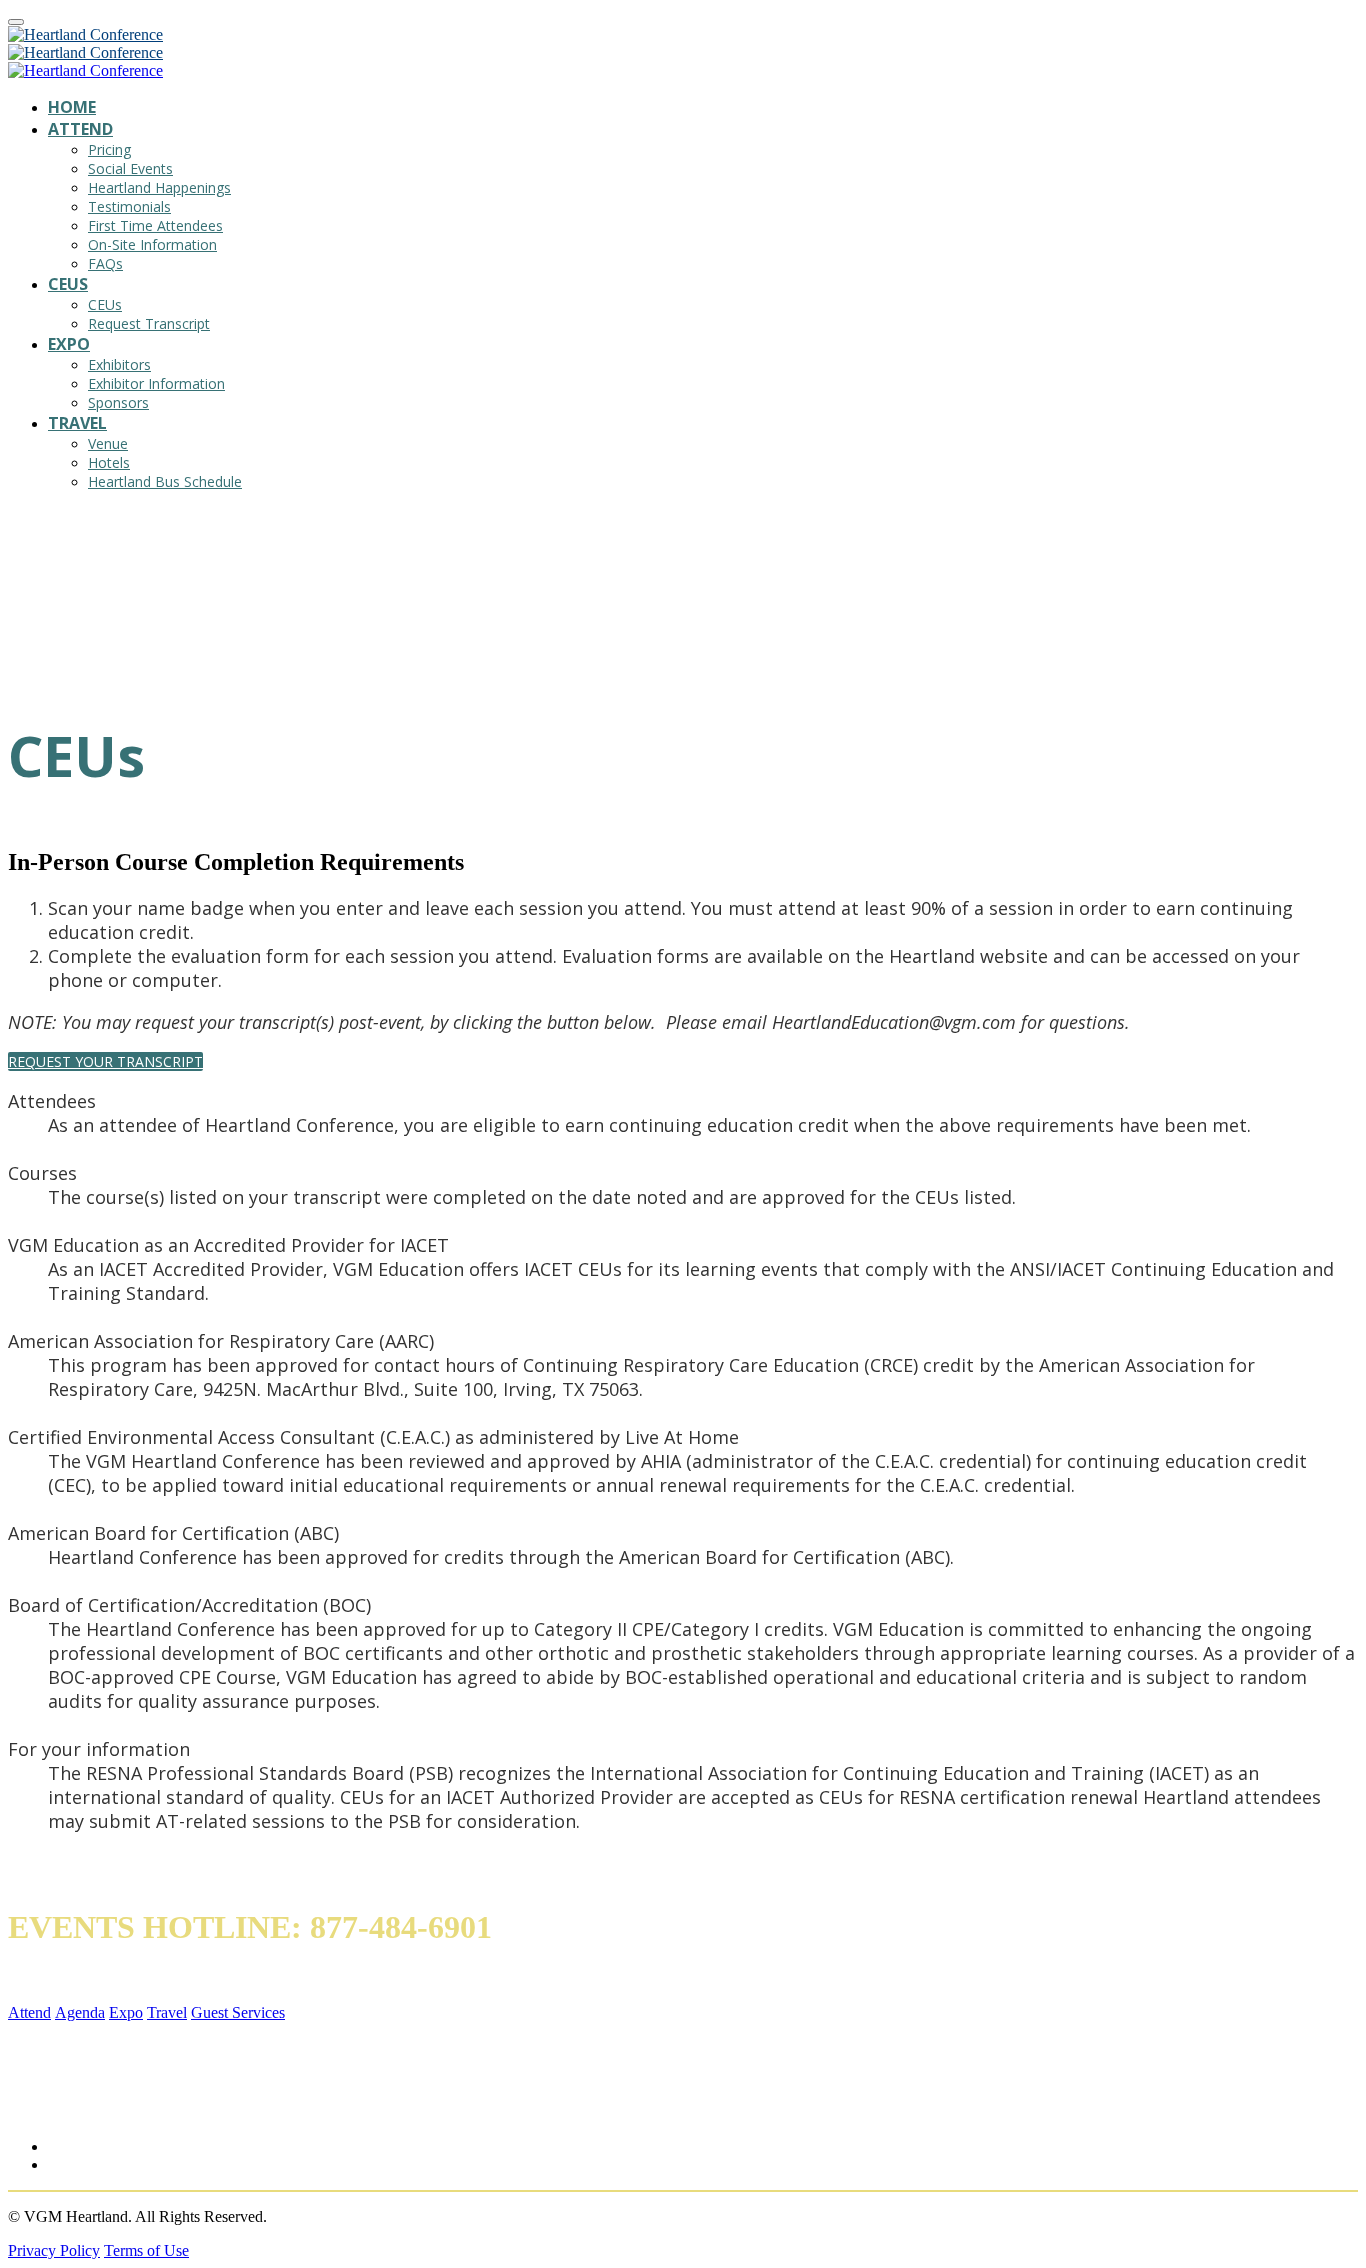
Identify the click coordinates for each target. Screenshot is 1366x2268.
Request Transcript (149, 323)
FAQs (105, 263)
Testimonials (129, 206)
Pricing (109, 149)
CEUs (68, 284)
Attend (80, 129)
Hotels (109, 462)
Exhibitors (119, 364)
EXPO (69, 344)
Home (72, 107)
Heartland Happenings (159, 187)
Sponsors (118, 402)
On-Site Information (152, 244)
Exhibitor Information (156, 383)
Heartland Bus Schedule (165, 481)
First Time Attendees (155, 225)
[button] (105, 1061)
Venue (108, 443)
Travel (77, 423)
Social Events (130, 168)
